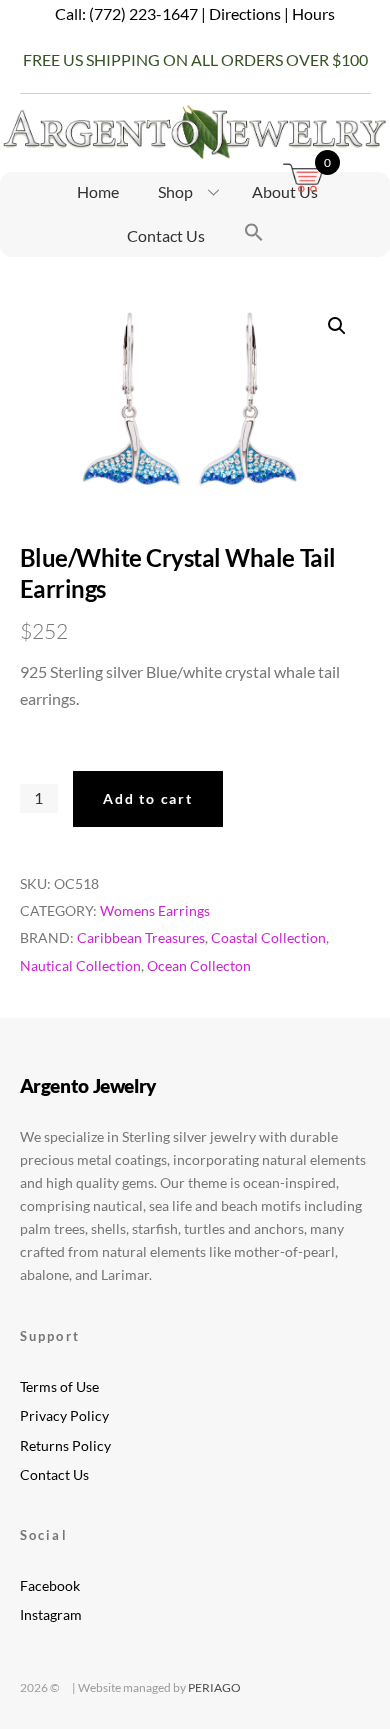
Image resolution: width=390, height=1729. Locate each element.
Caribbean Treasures (141, 937)
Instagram (51, 1614)
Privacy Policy (64, 1415)
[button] (254, 234)
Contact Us (166, 235)
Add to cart (147, 798)
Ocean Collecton (199, 965)
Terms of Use (59, 1386)
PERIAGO (214, 1687)
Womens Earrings (155, 910)
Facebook (50, 1585)
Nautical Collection (80, 965)
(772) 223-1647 (143, 13)
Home (98, 191)
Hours (313, 13)
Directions (245, 13)
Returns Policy (65, 1445)
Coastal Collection (268, 937)
